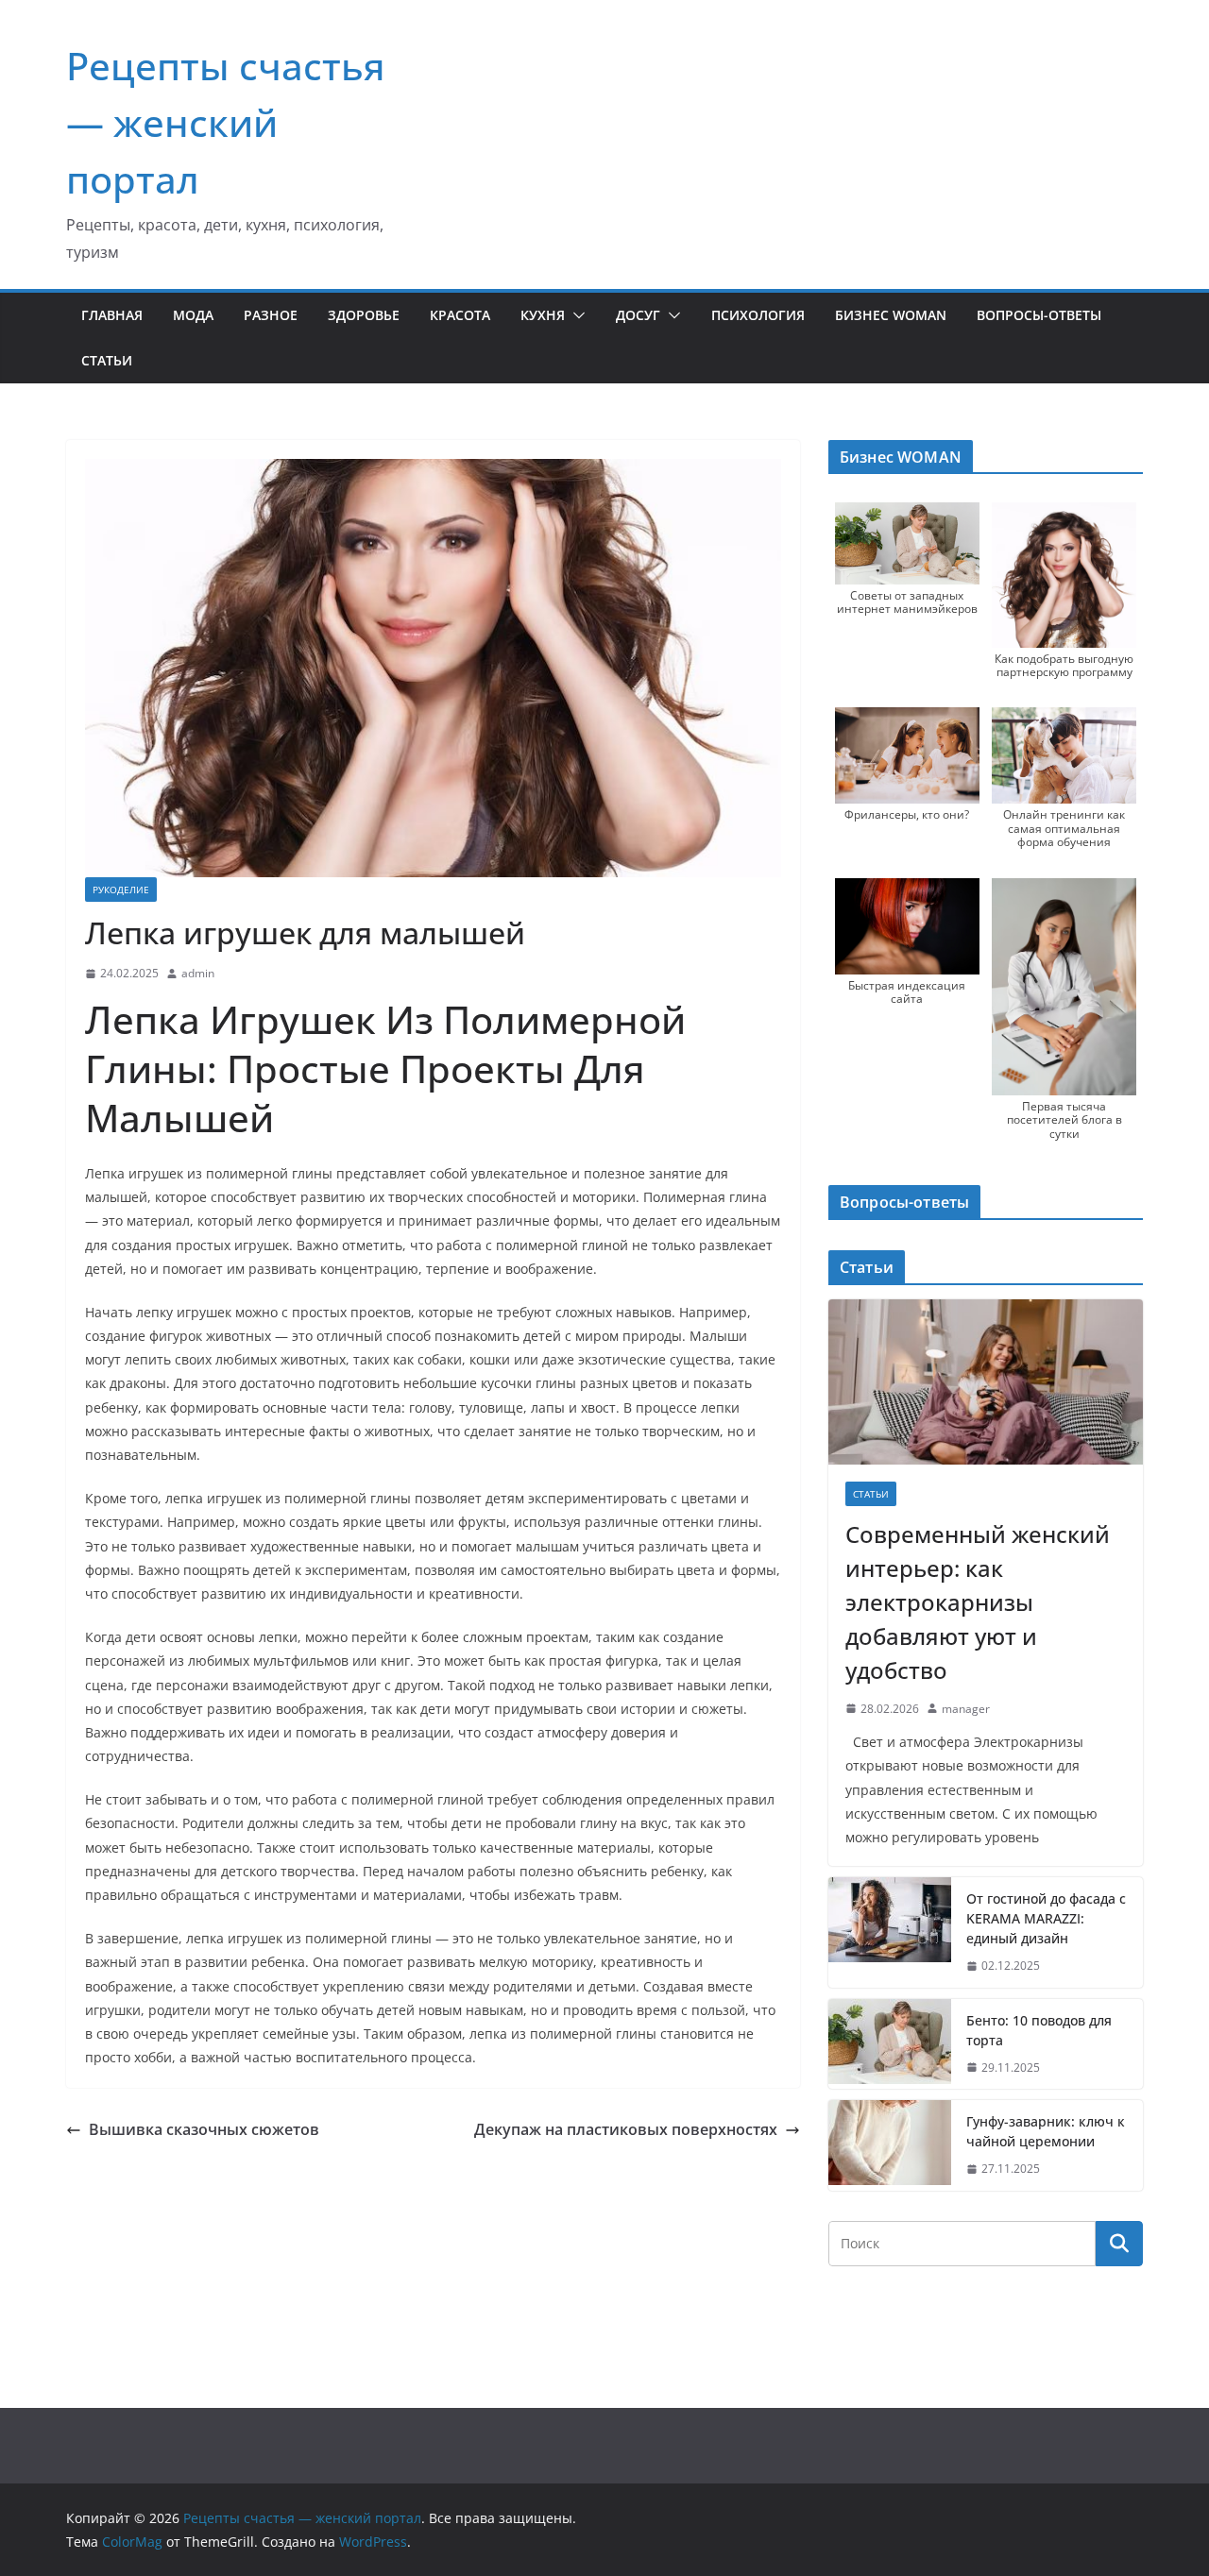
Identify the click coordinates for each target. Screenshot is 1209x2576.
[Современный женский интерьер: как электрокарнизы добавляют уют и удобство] (986, 1382)
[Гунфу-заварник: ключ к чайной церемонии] (890, 2145)
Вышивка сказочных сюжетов (204, 2129)
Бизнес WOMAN (891, 315)
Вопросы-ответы (1039, 315)
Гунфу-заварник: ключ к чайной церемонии (1046, 2131)
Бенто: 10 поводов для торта (1039, 2030)
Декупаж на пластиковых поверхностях (626, 2129)
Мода (193, 315)
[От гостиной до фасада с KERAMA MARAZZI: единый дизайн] (890, 1932)
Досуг (638, 315)
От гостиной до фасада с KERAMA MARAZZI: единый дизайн (1046, 1918)
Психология (758, 315)
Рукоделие (121, 890)
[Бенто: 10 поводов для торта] (890, 2044)
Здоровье (364, 315)
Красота (460, 315)
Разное (271, 315)
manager (966, 1709)
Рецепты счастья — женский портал (226, 122)
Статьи (107, 360)
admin (198, 973)
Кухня (543, 315)
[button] (575, 315)
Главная (112, 315)
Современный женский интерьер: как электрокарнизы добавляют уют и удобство (978, 1602)
